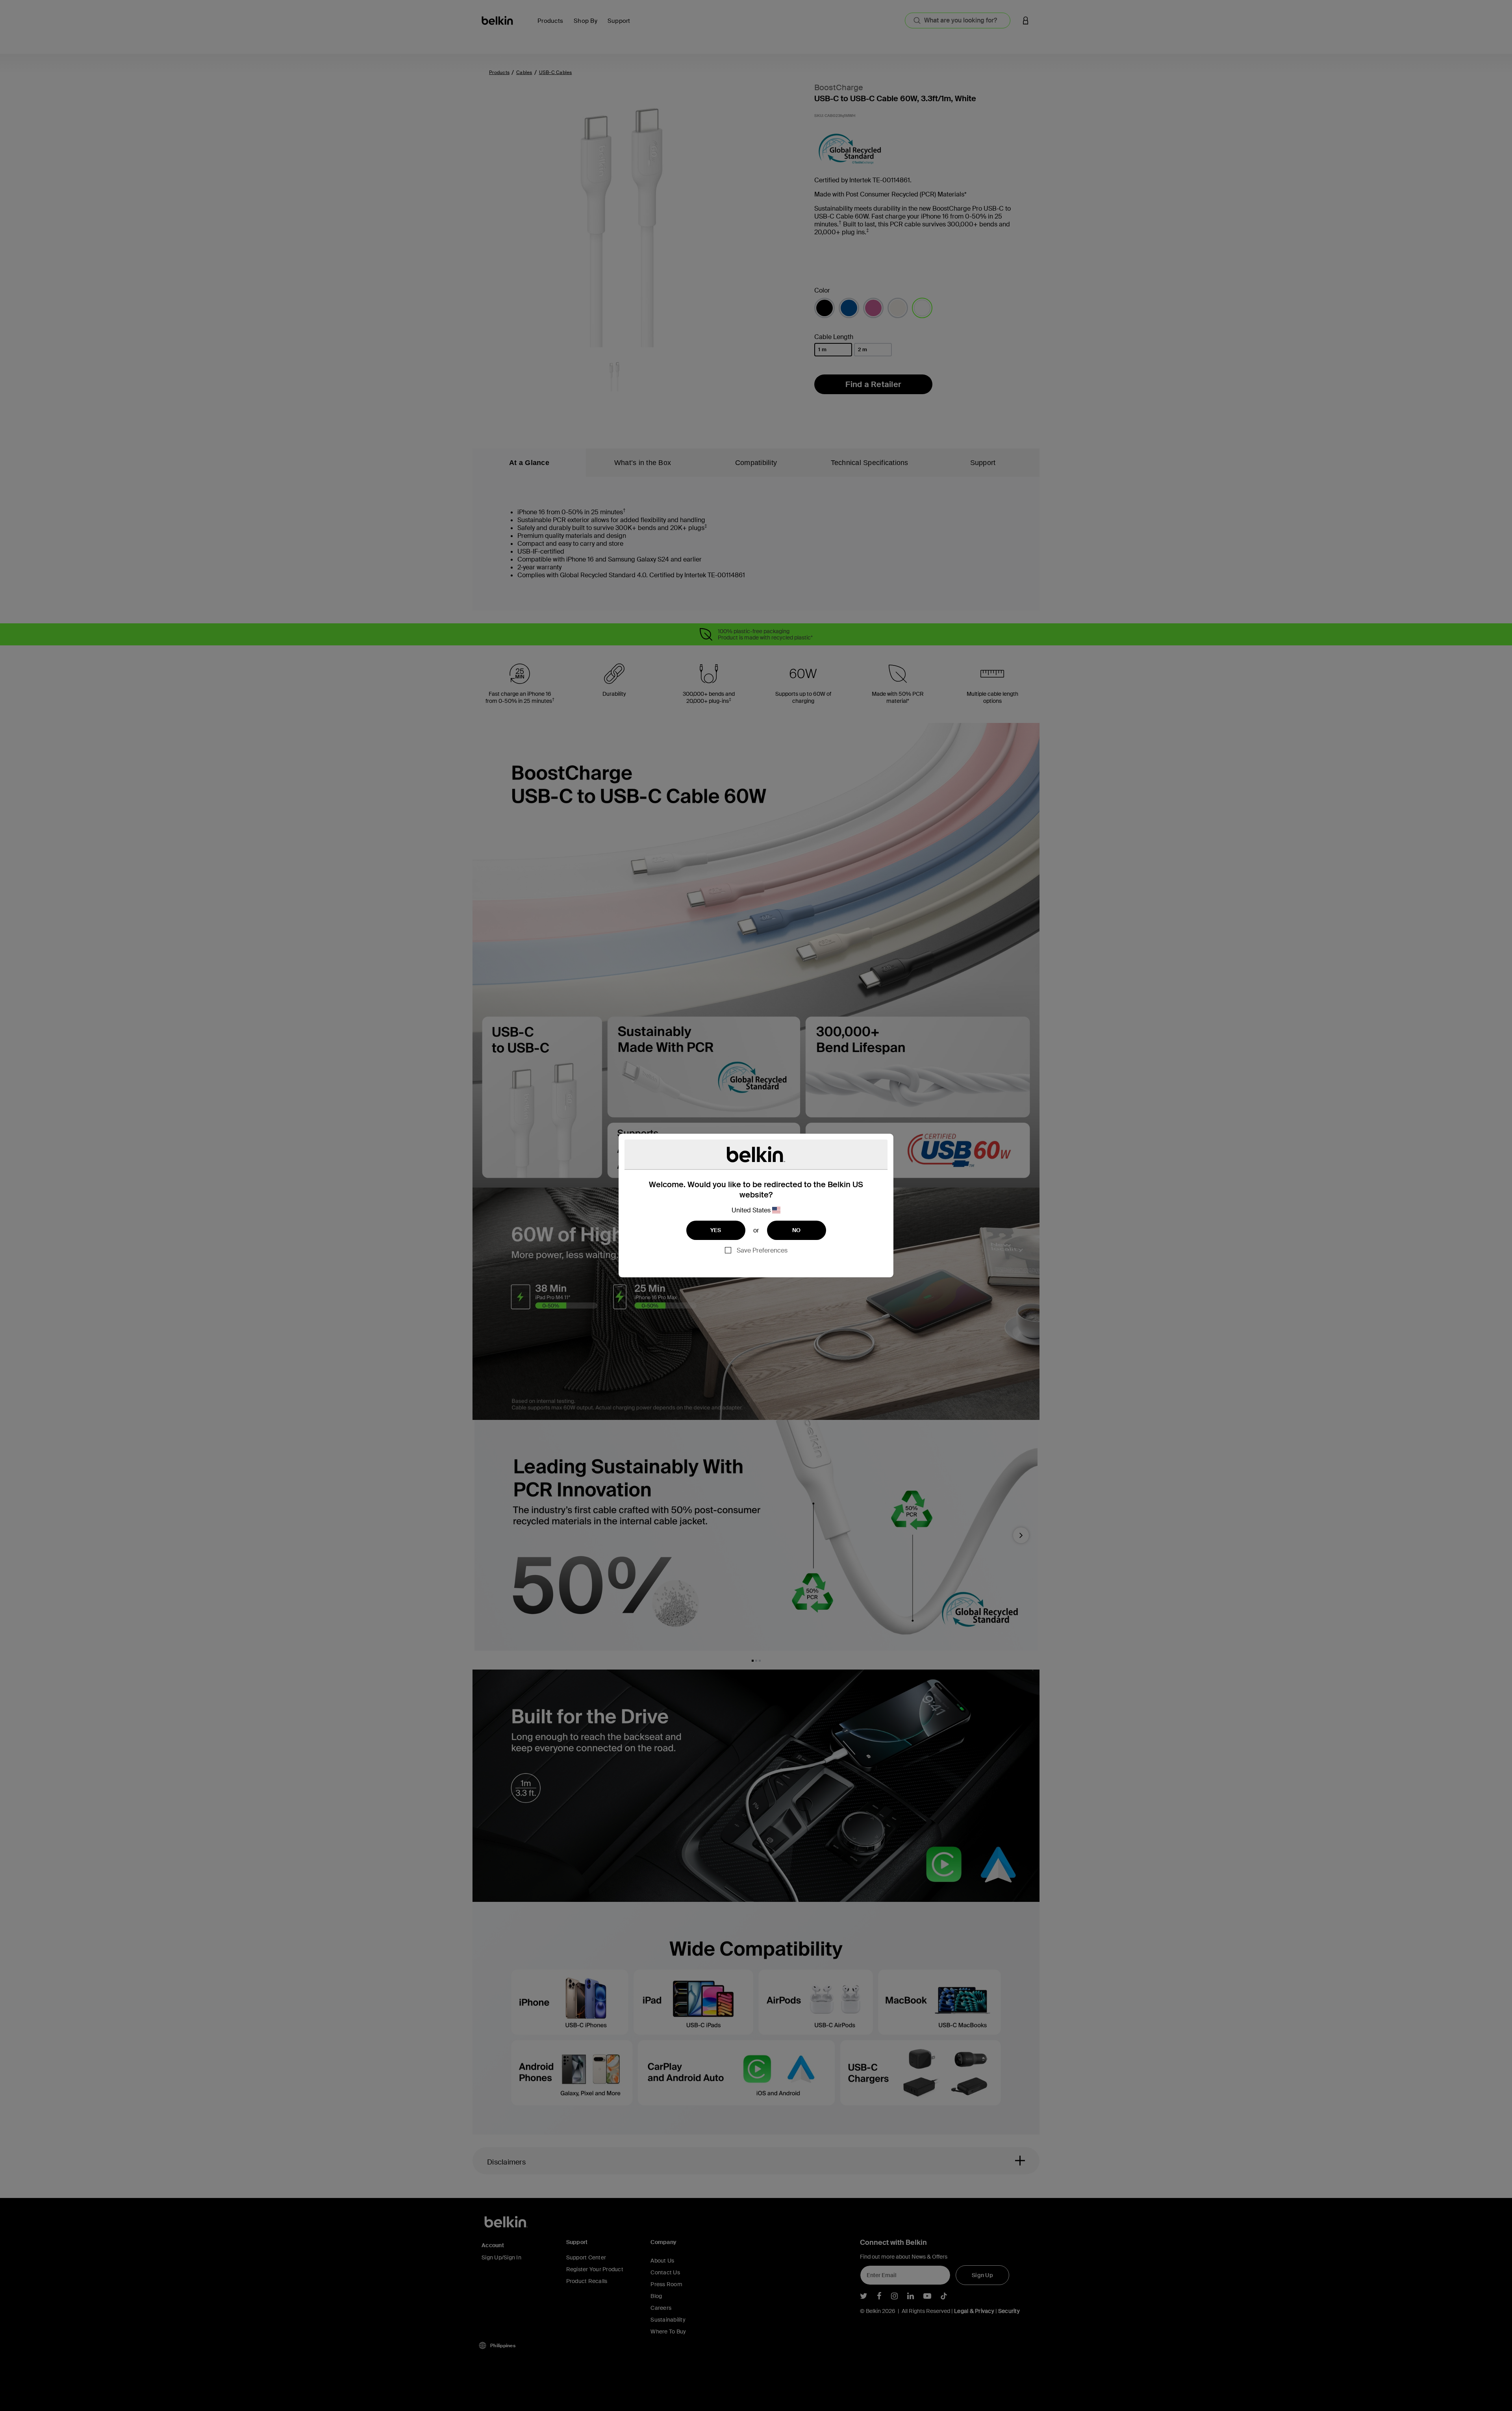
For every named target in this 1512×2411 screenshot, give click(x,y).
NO (797, 1230)
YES (716, 1230)
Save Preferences (762, 1250)
